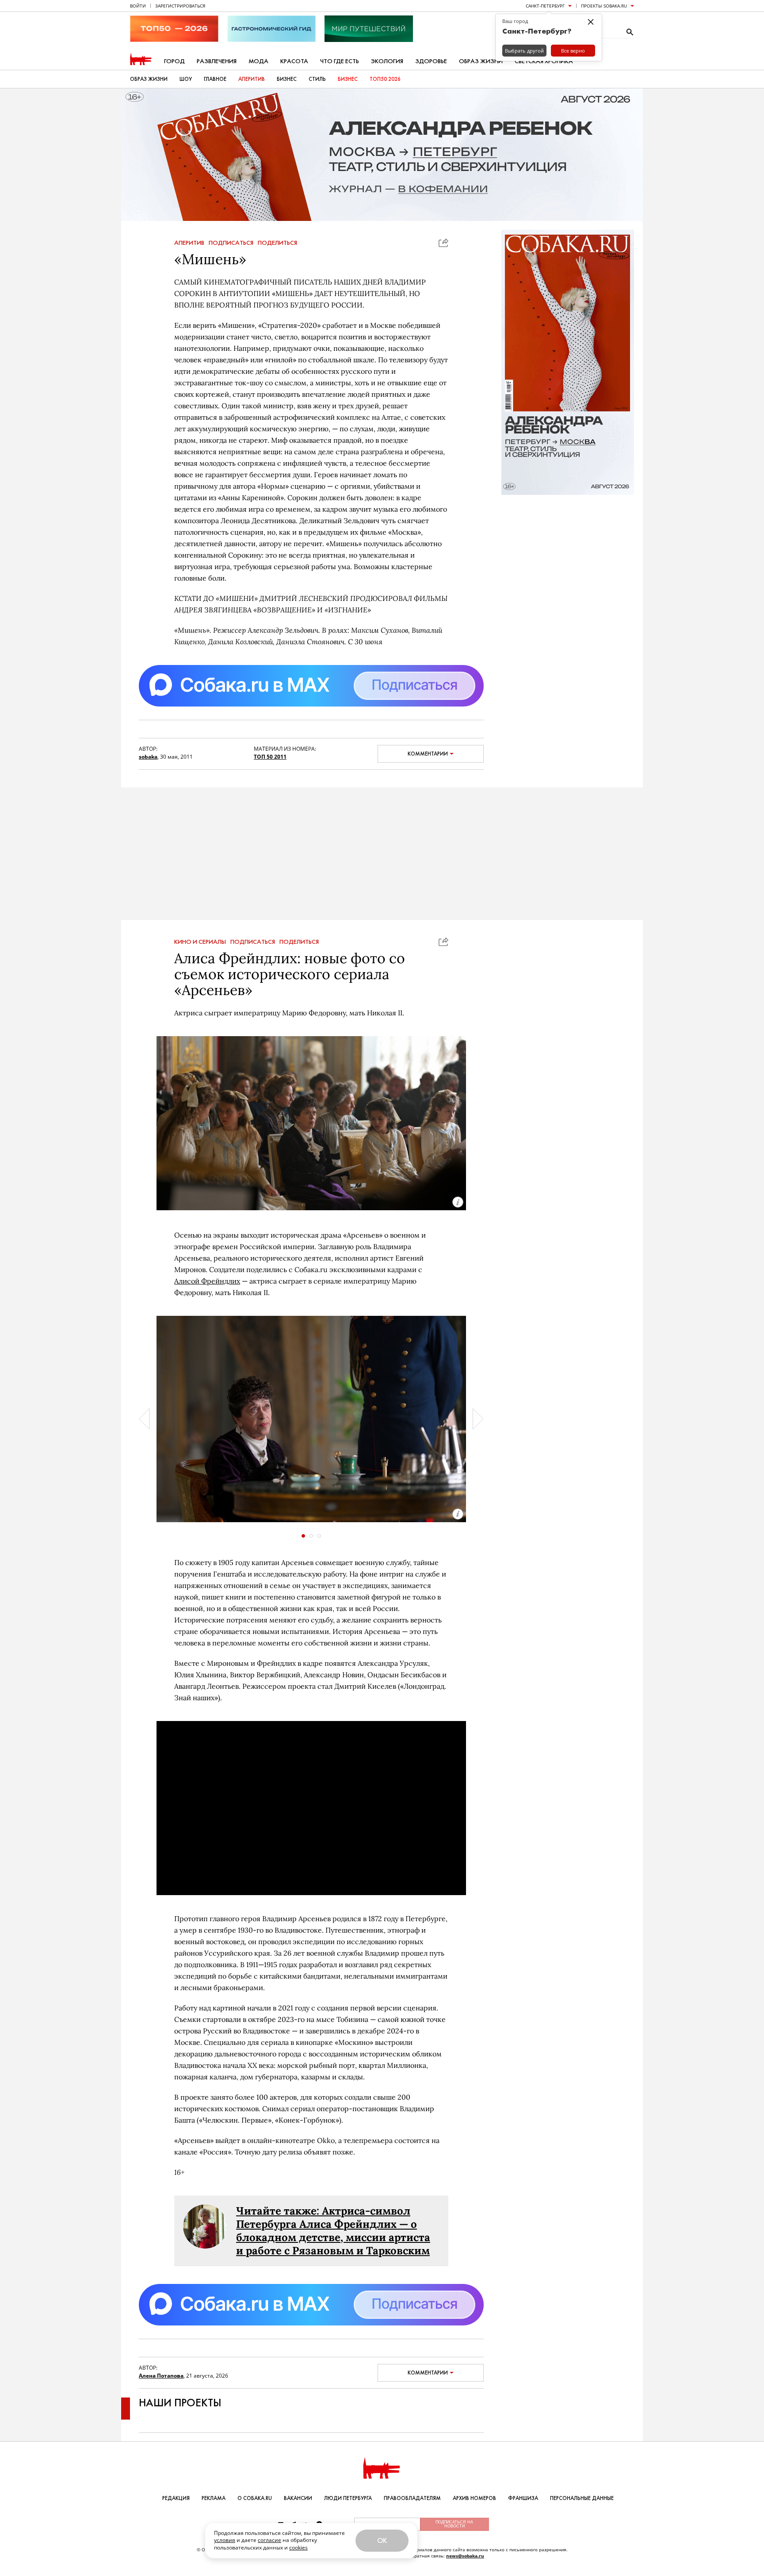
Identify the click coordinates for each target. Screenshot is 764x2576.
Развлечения (217, 61)
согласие (269, 2540)
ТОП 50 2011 (270, 757)
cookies (298, 2548)
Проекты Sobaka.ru (604, 6)
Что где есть (340, 61)
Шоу (186, 79)
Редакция (176, 2498)
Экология (387, 61)
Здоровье (431, 61)
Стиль (317, 79)
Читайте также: (279, 2211)
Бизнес (287, 79)
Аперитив (252, 79)
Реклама (214, 2498)
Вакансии (298, 2498)
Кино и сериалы (200, 942)
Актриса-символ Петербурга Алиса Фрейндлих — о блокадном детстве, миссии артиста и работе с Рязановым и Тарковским (333, 2231)
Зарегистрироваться (180, 6)
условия (225, 2540)
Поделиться (277, 243)
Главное (215, 79)
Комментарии (428, 754)
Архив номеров (474, 2498)
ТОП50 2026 (385, 79)
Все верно (573, 51)
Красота (294, 61)
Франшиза (523, 2498)
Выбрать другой (524, 51)
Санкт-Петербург (545, 6)
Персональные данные (582, 2498)
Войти (138, 6)
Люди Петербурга (348, 2498)
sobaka (148, 757)
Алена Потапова (161, 2376)
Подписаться (231, 243)
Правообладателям (412, 2498)
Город (174, 61)
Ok (382, 2540)
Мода (258, 61)
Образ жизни (481, 61)
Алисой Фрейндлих (207, 1281)
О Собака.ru (255, 2498)
